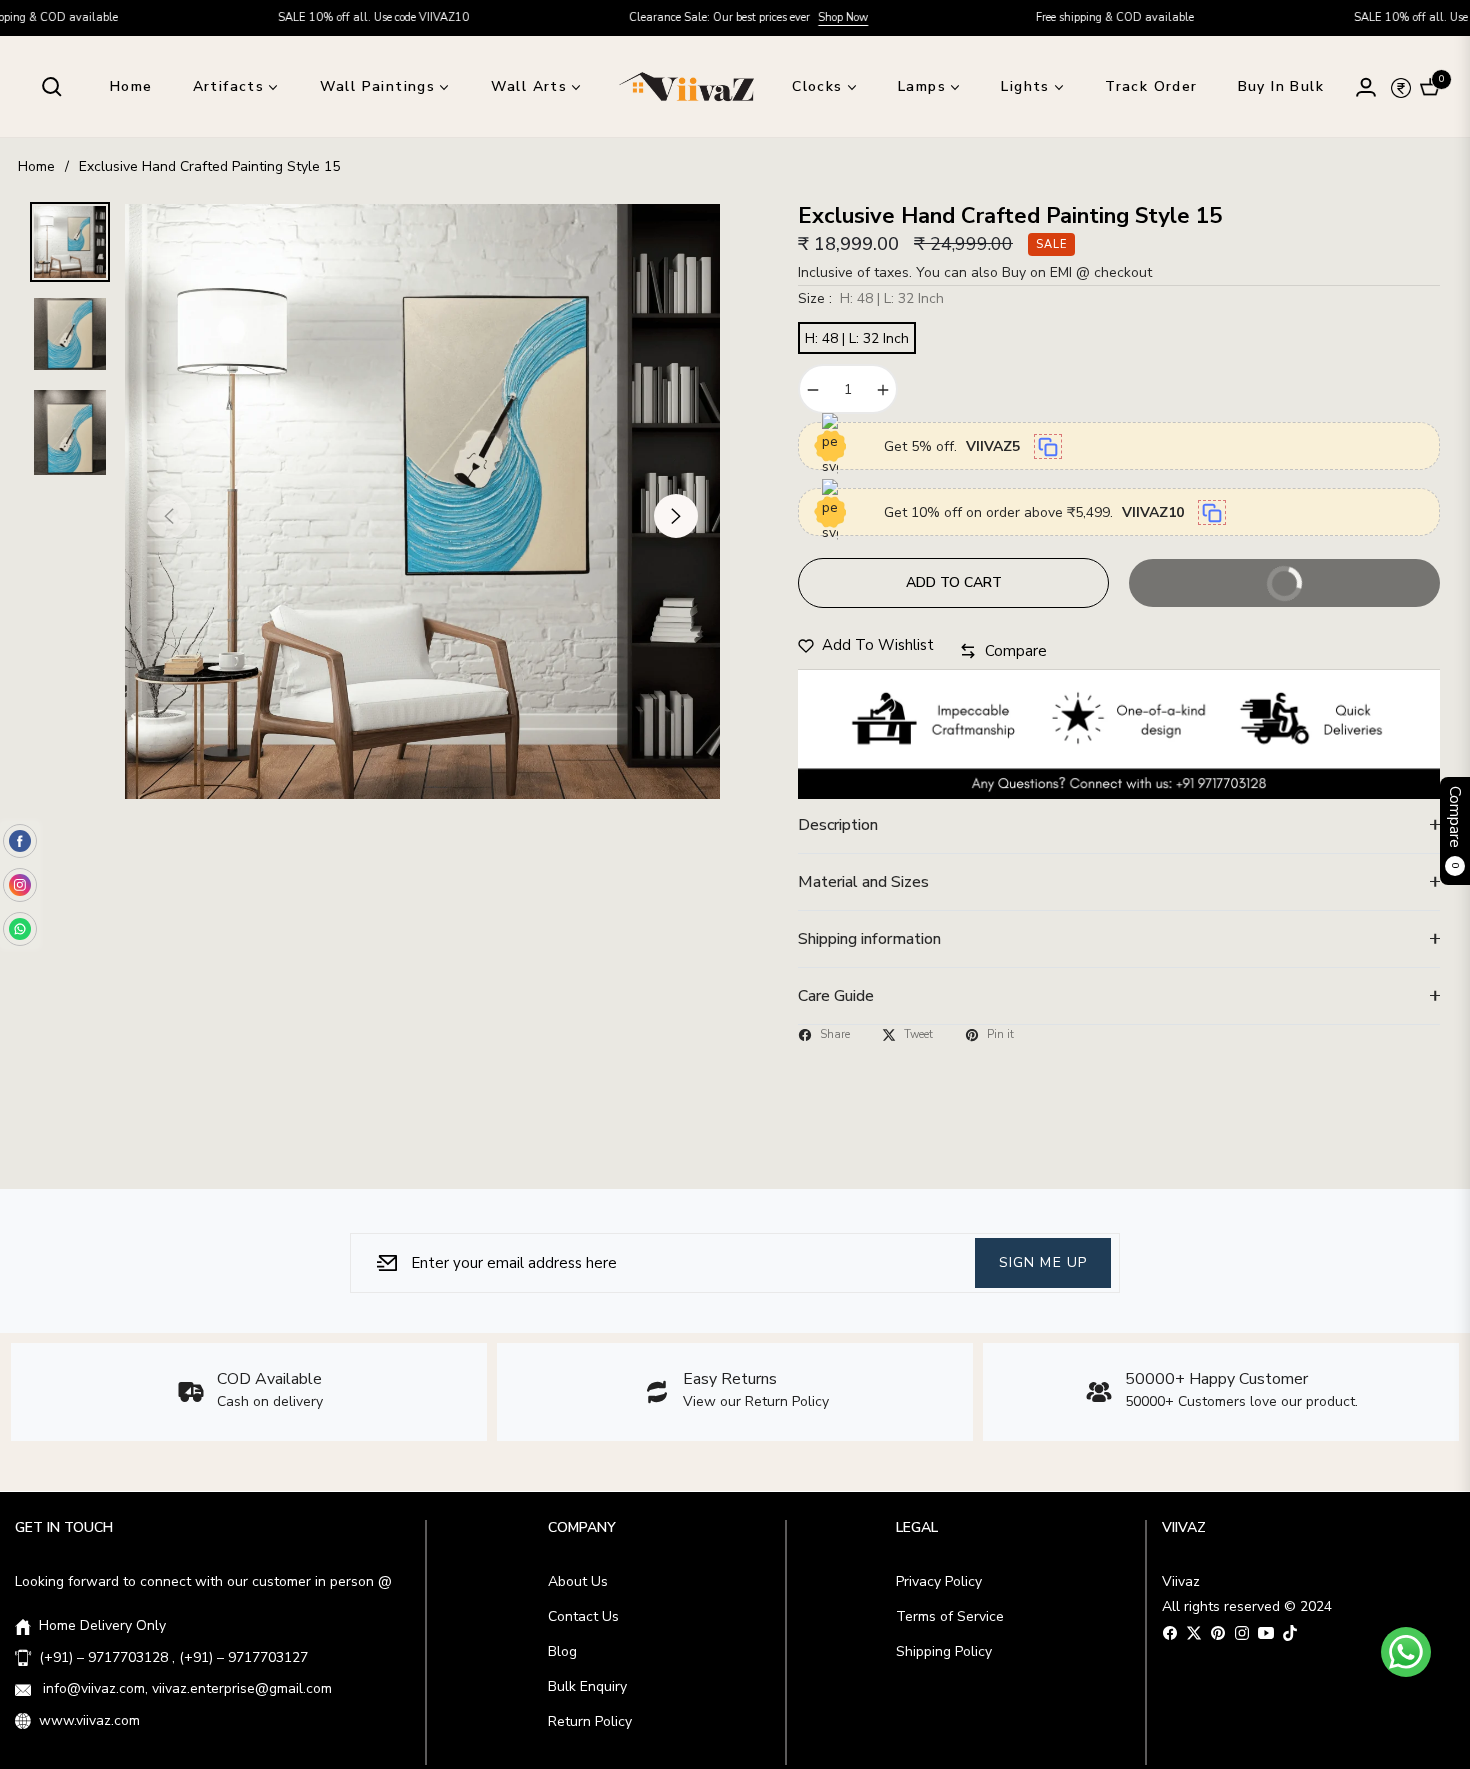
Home (36, 166)
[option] (422, 501)
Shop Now (741, 17)
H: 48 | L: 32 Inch (857, 338)
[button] (52, 87)
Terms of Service (950, 1616)
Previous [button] (169, 516)
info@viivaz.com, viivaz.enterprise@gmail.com (185, 1688)
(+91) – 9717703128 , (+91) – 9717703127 (173, 1657)
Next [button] (676, 516)
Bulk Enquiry (587, 1686)
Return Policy (590, 1721)
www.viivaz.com (89, 1720)
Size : (871, 298)
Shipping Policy (944, 1651)
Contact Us (583, 1616)
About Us (578, 1581)
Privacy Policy (939, 1581)
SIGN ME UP (1043, 1262)
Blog (562, 1651)
